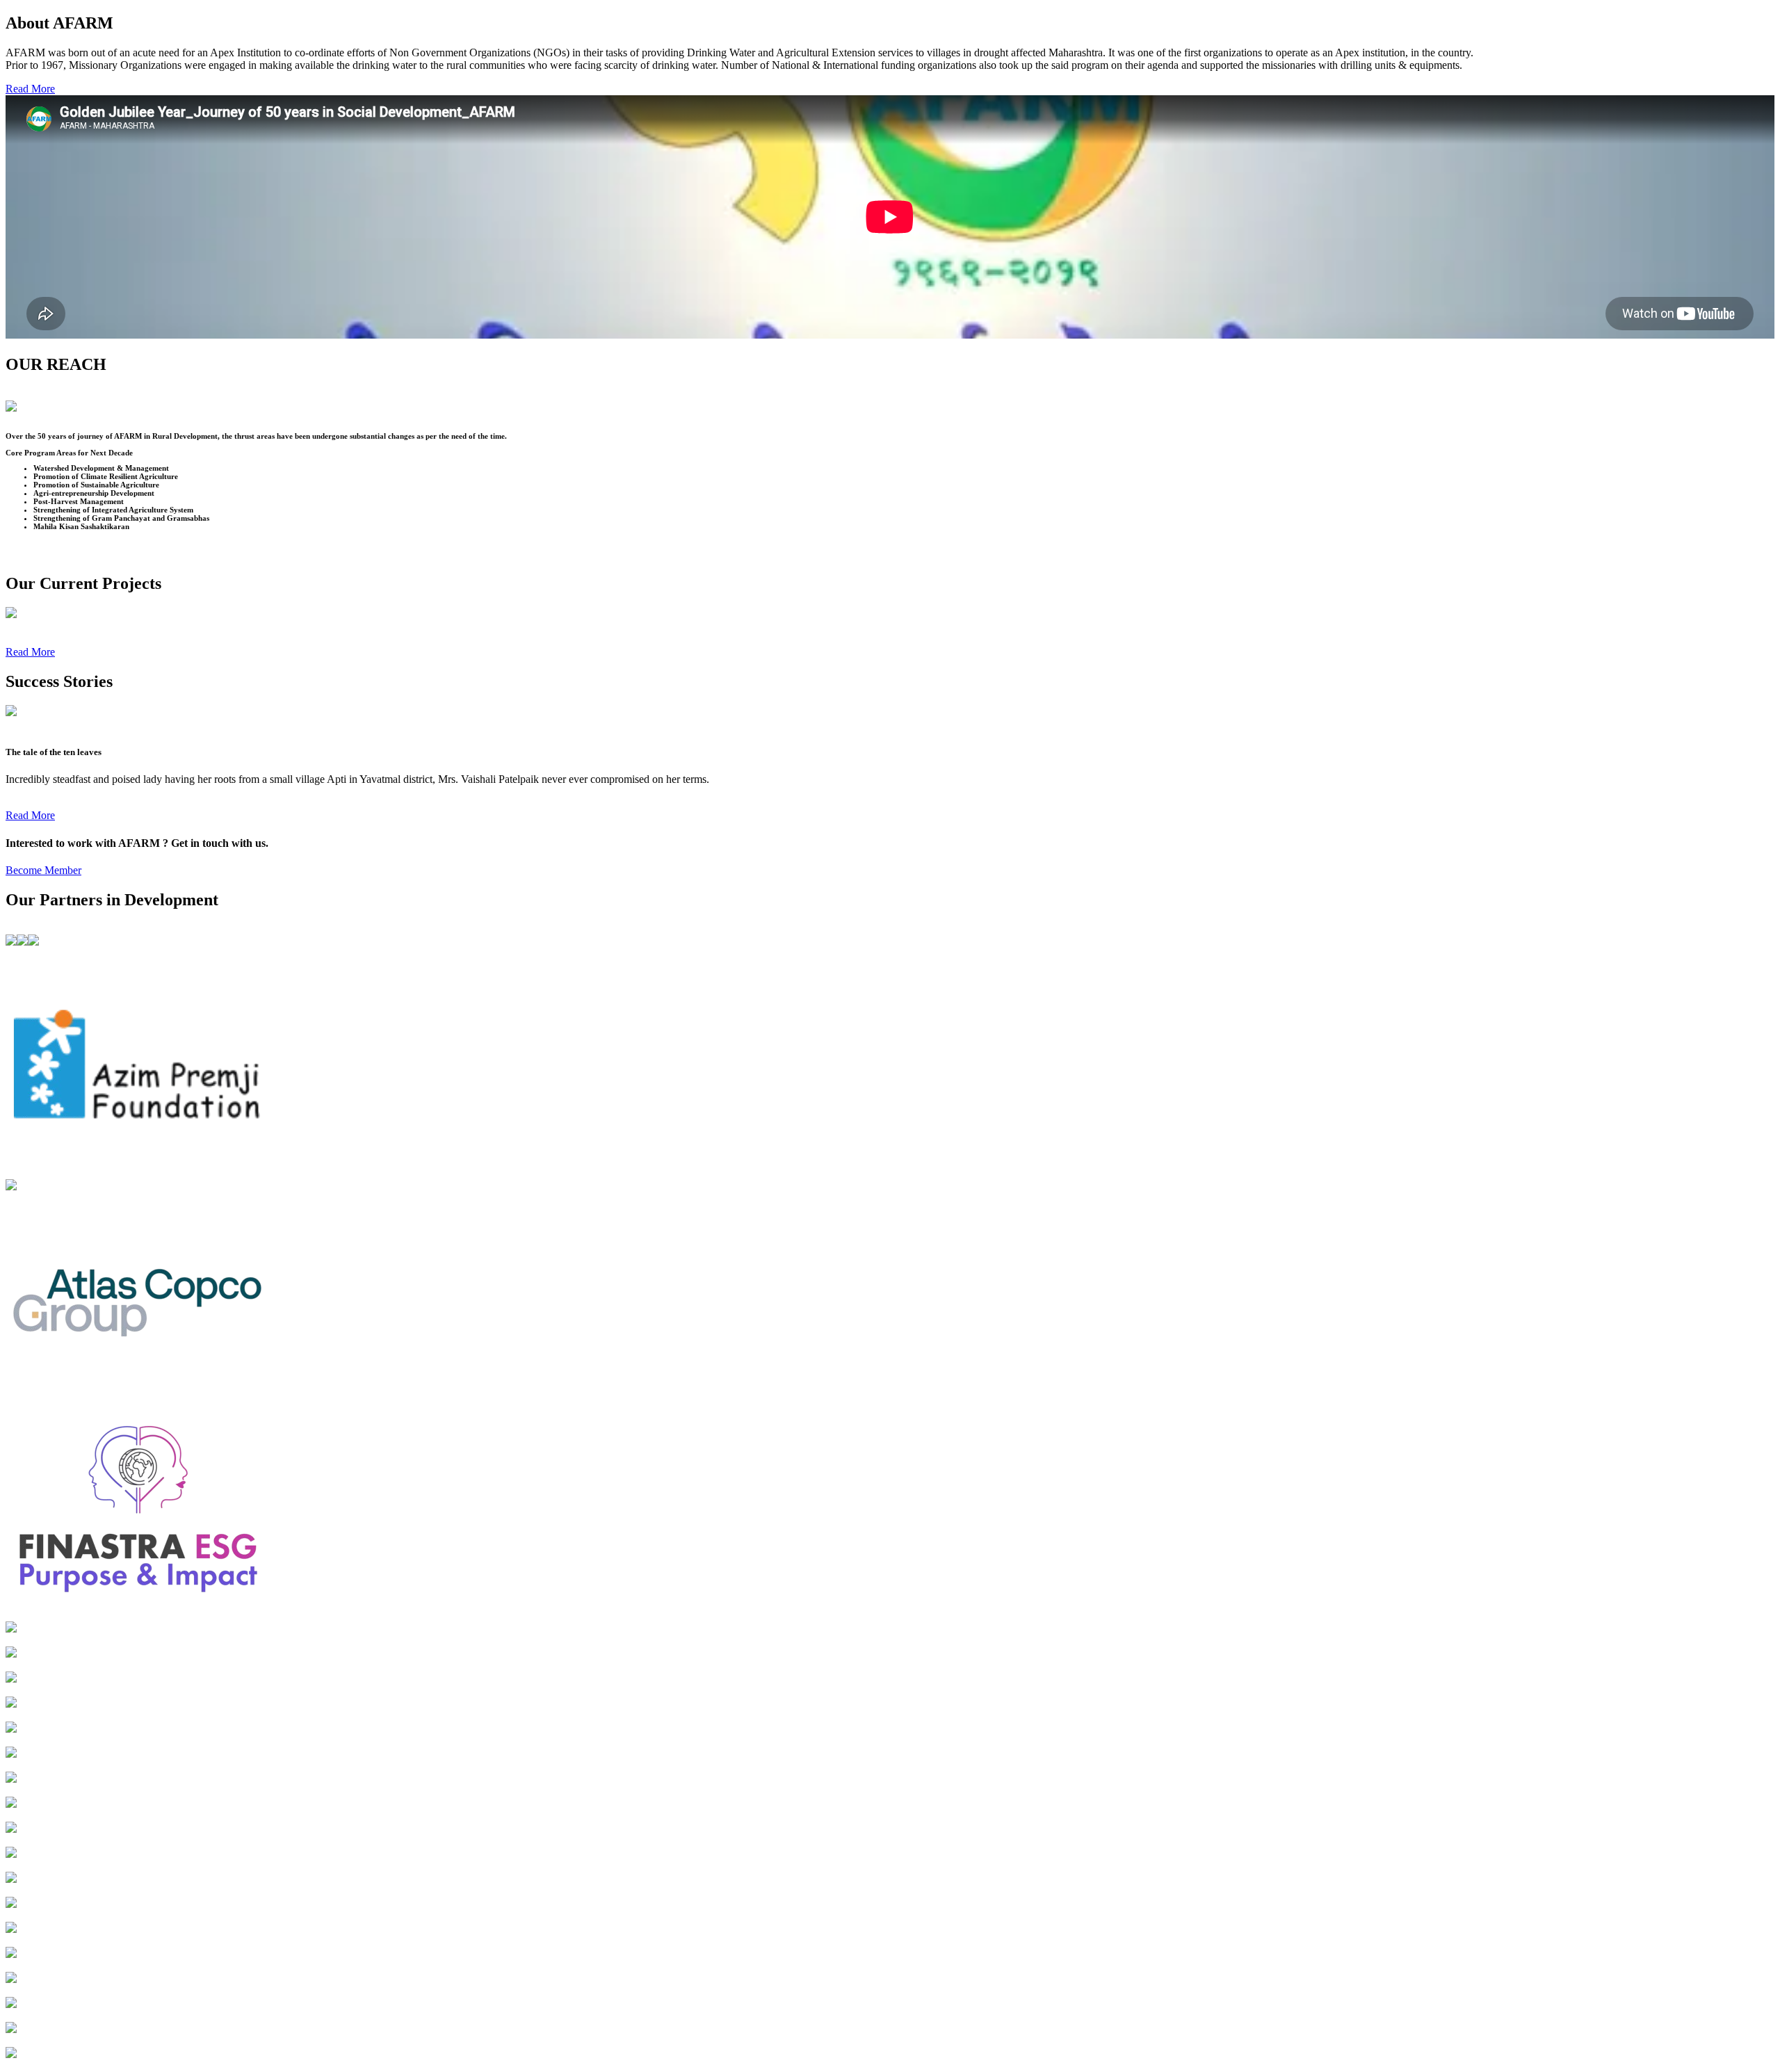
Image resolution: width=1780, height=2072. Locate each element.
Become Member (43, 870)
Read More (30, 89)
